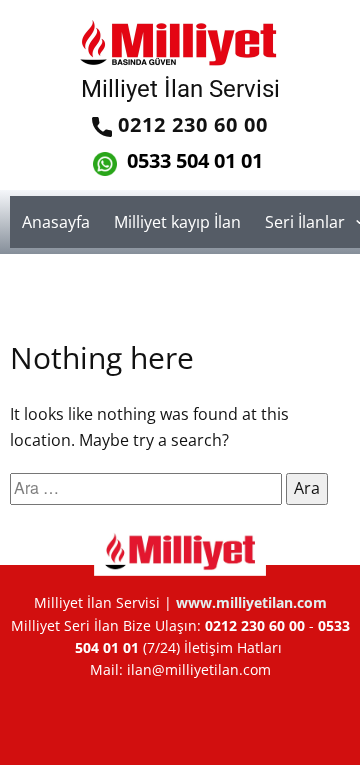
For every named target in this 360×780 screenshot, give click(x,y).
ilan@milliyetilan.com (199, 669)
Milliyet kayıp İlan (177, 222)
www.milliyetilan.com (251, 602)
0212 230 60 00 (190, 124)
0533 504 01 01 (192, 160)
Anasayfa (56, 222)
